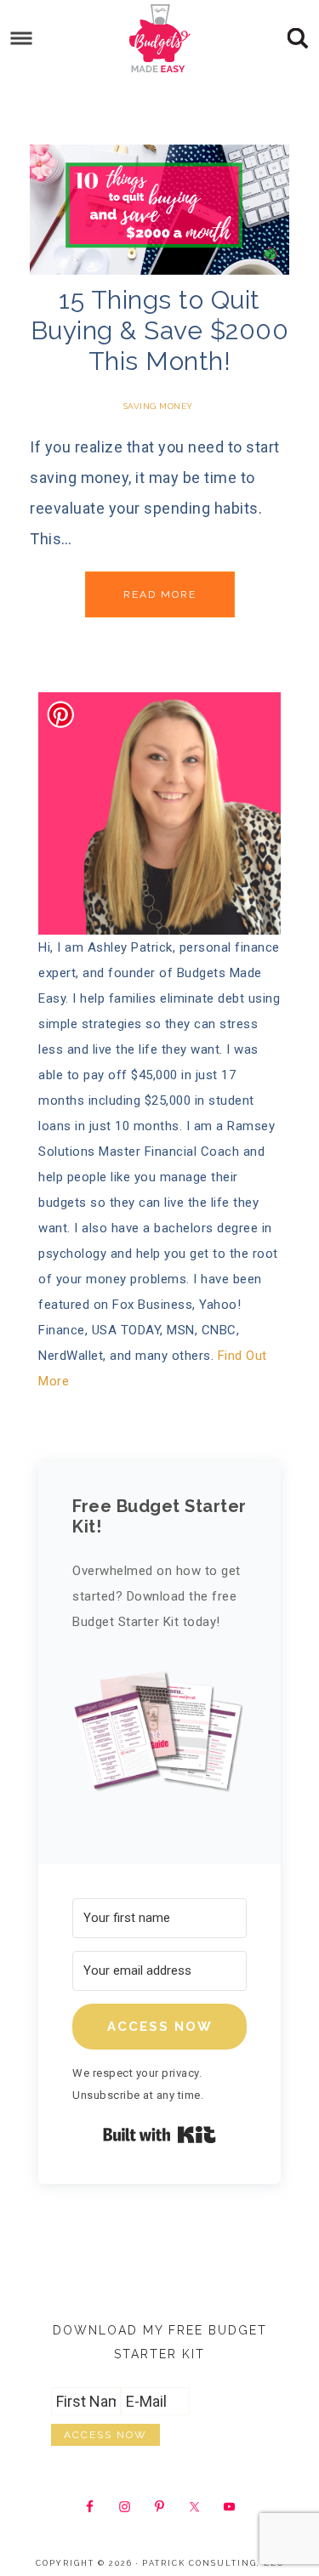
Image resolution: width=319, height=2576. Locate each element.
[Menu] (22, 39)
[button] (159, 1739)
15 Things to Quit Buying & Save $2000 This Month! (160, 330)
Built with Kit (159, 2135)
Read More (160, 594)
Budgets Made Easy (160, 38)
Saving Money (158, 406)
